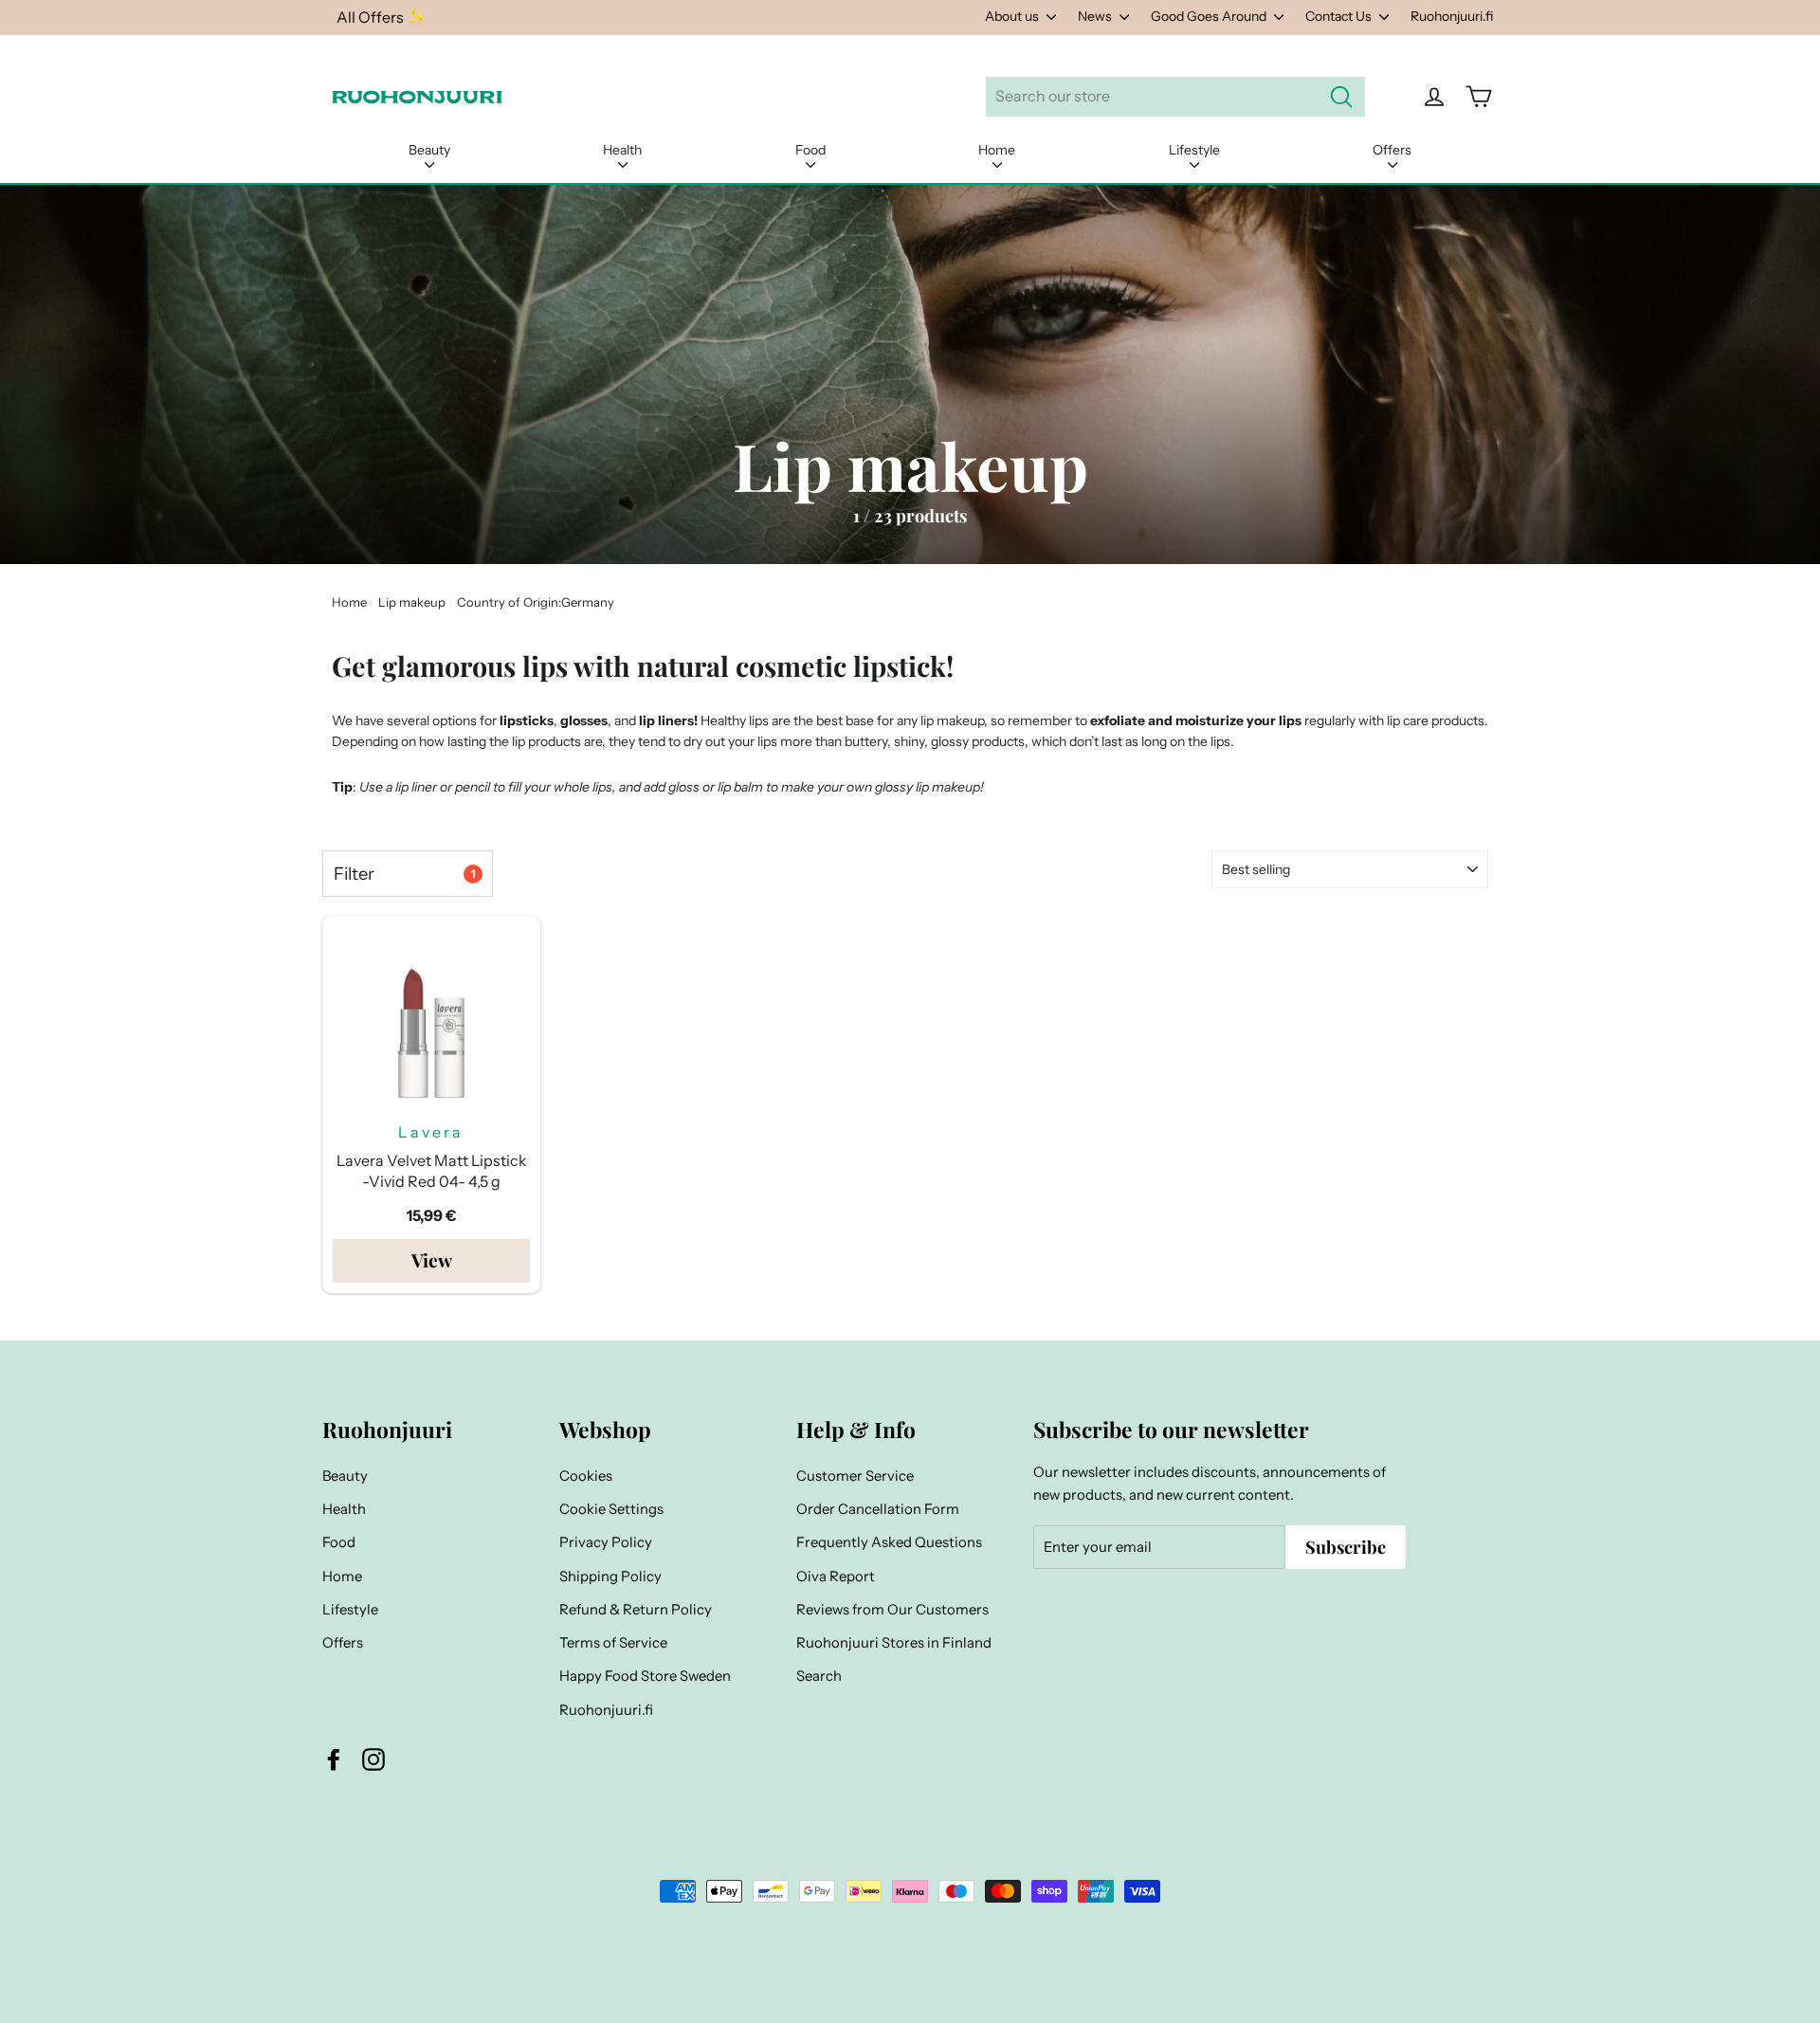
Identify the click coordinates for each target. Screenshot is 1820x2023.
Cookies (586, 1476)
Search (819, 1676)
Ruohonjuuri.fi (1452, 16)
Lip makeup (412, 602)
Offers (1392, 150)
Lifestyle (1194, 150)
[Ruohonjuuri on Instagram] (373, 1759)
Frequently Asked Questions (889, 1542)
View (432, 1260)
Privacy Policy (606, 1542)
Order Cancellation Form (878, 1509)
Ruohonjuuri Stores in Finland (894, 1643)
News (1096, 16)
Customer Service (855, 1476)
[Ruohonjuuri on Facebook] (334, 1759)
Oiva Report (836, 1576)
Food (810, 150)
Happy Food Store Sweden (645, 1676)
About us (1013, 16)
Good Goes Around (1210, 16)
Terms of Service (613, 1643)
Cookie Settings (611, 1509)
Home (997, 150)
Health (622, 150)
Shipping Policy (610, 1576)
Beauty (429, 150)
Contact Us (1340, 16)
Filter (404, 874)
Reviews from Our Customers (892, 1610)
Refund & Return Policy (636, 1610)
